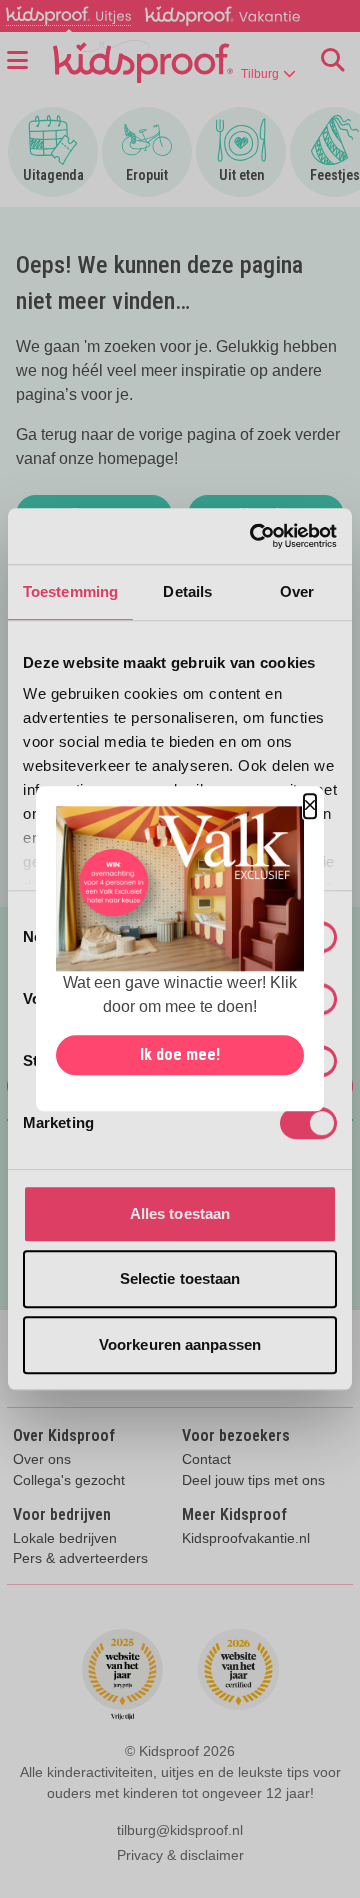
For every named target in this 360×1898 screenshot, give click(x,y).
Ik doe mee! (180, 1055)
